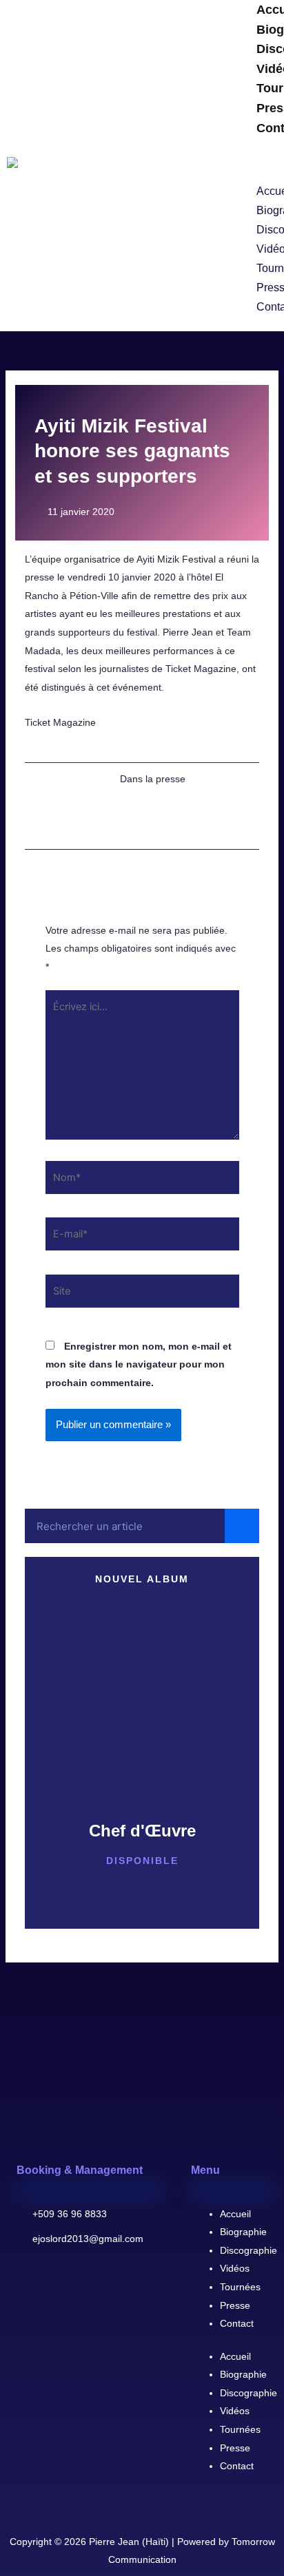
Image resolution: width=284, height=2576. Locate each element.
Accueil (235, 2214)
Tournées (240, 2287)
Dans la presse (153, 779)
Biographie (243, 2232)
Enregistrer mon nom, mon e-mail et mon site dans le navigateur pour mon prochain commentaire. (139, 1364)
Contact (237, 2323)
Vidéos (235, 2268)
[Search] (242, 1526)
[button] (256, 161)
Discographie (248, 2250)
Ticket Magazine (60, 722)
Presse (235, 2305)
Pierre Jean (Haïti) (129, 2542)
